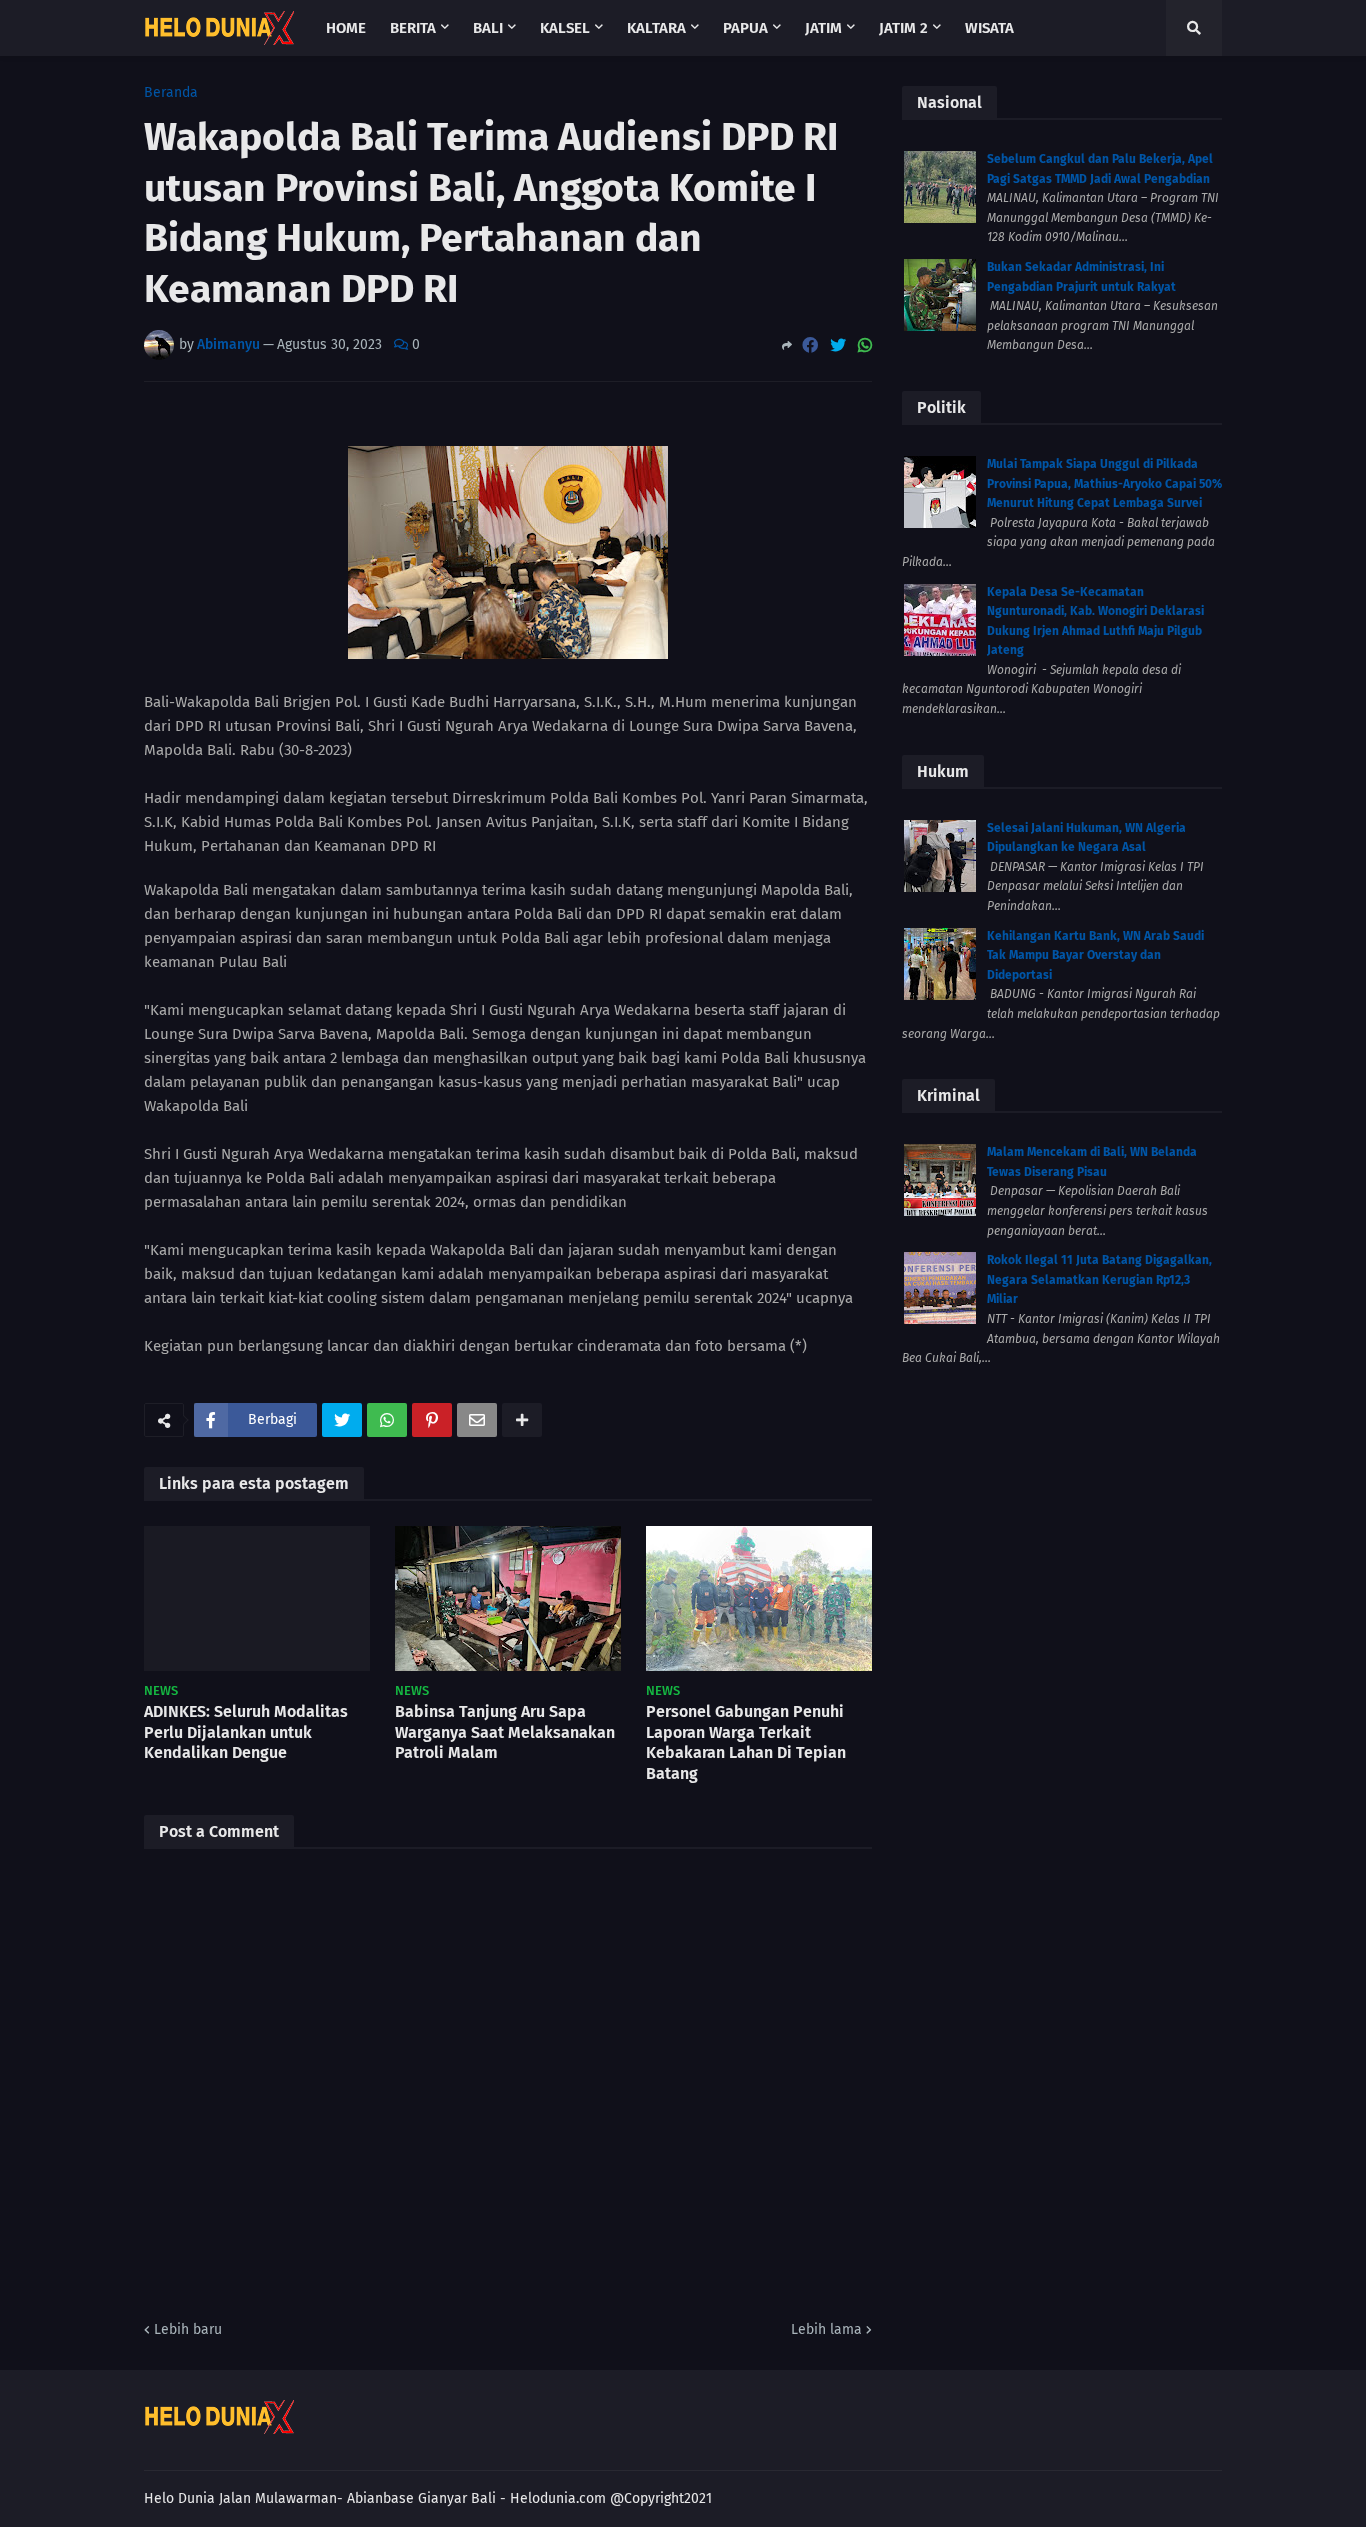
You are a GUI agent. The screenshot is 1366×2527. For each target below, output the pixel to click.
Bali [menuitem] (488, 28)
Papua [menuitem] (745, 28)
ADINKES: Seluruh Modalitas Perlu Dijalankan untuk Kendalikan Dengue (246, 1732)
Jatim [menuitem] (823, 28)
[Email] (477, 1420)
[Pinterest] (432, 1420)
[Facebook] (810, 345)
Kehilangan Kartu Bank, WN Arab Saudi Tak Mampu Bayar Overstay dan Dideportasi (1095, 955)
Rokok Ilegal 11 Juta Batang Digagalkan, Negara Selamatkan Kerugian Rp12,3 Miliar (1099, 1279)
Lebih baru (188, 2329)
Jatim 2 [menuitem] (903, 28)
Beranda (171, 93)
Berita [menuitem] (413, 28)
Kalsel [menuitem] (565, 28)
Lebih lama (826, 2329)
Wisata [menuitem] (989, 28)
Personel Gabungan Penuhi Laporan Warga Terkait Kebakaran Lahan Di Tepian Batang (746, 1742)
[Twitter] (838, 345)
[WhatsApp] (865, 345)
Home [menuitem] (346, 28)
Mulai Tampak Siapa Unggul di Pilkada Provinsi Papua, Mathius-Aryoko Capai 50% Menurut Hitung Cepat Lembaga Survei (1104, 483)
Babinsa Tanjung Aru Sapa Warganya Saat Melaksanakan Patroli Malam (505, 1732)
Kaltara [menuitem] (656, 28)
